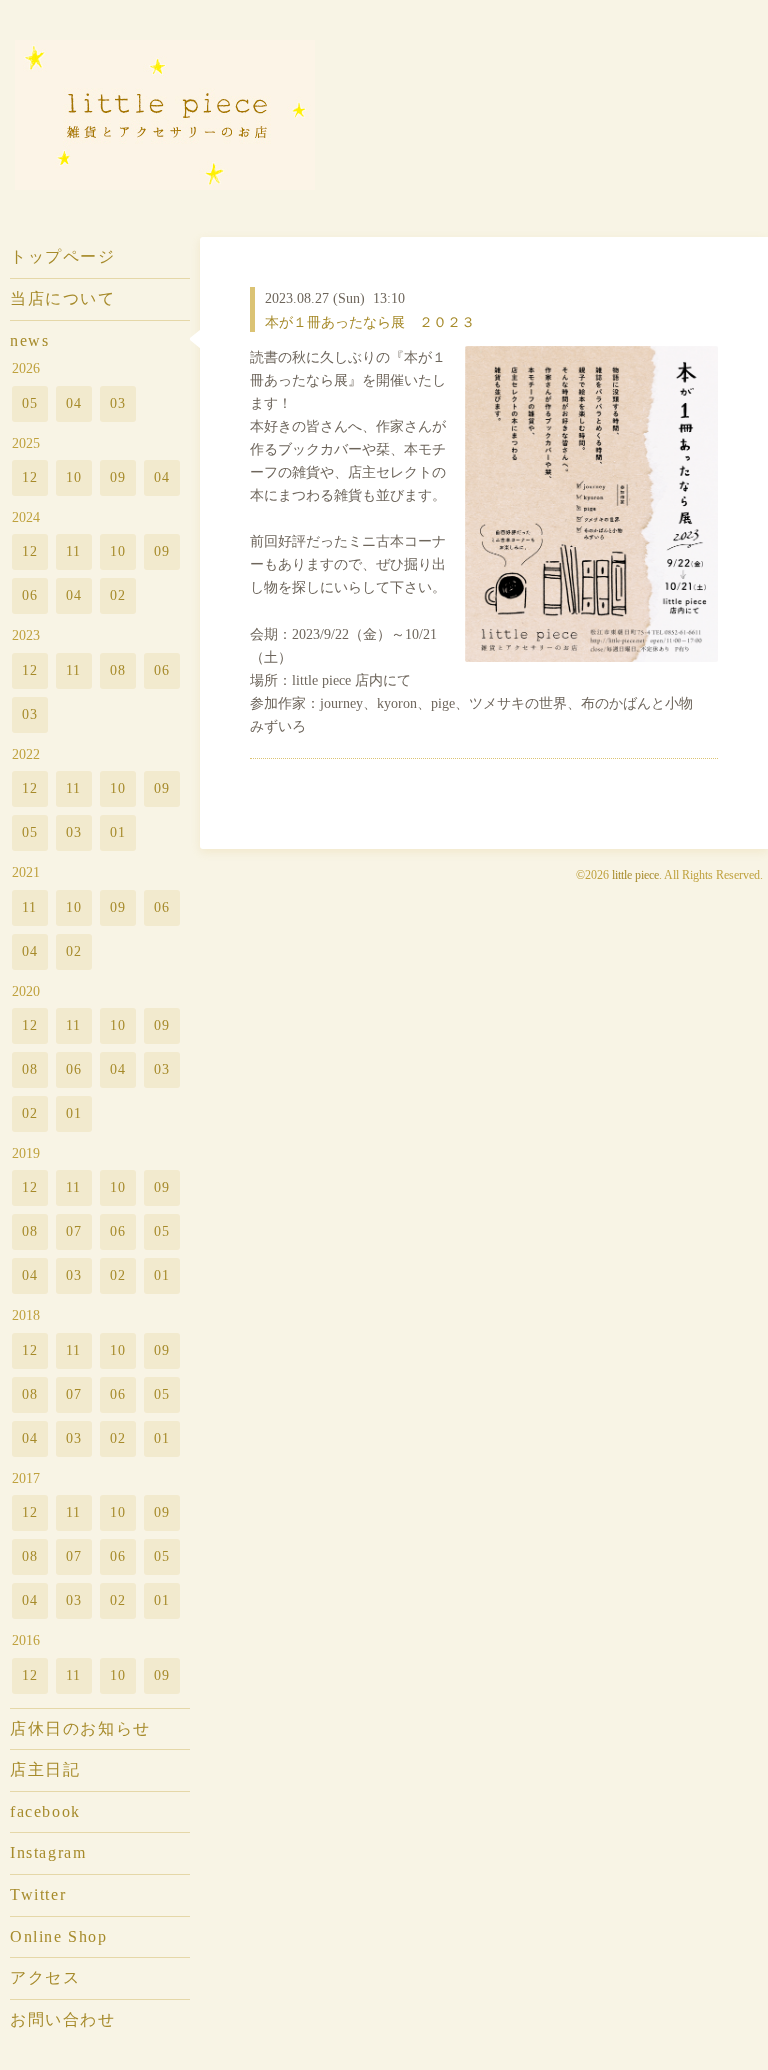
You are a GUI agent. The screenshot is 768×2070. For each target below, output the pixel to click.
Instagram (48, 1852)
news (29, 340)
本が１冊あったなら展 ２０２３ (370, 322)
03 (118, 403)
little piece (635, 875)
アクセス (45, 1977)
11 (74, 551)
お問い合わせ (63, 2019)
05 (30, 403)
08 (118, 670)
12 (30, 477)
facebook (45, 1811)
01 (118, 832)
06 (30, 595)
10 (74, 477)
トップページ (63, 256)
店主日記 (45, 1769)
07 (74, 1231)
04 (74, 403)
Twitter (38, 1894)
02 (118, 595)
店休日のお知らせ (80, 1728)
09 (118, 477)
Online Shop (58, 1936)
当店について (63, 298)
